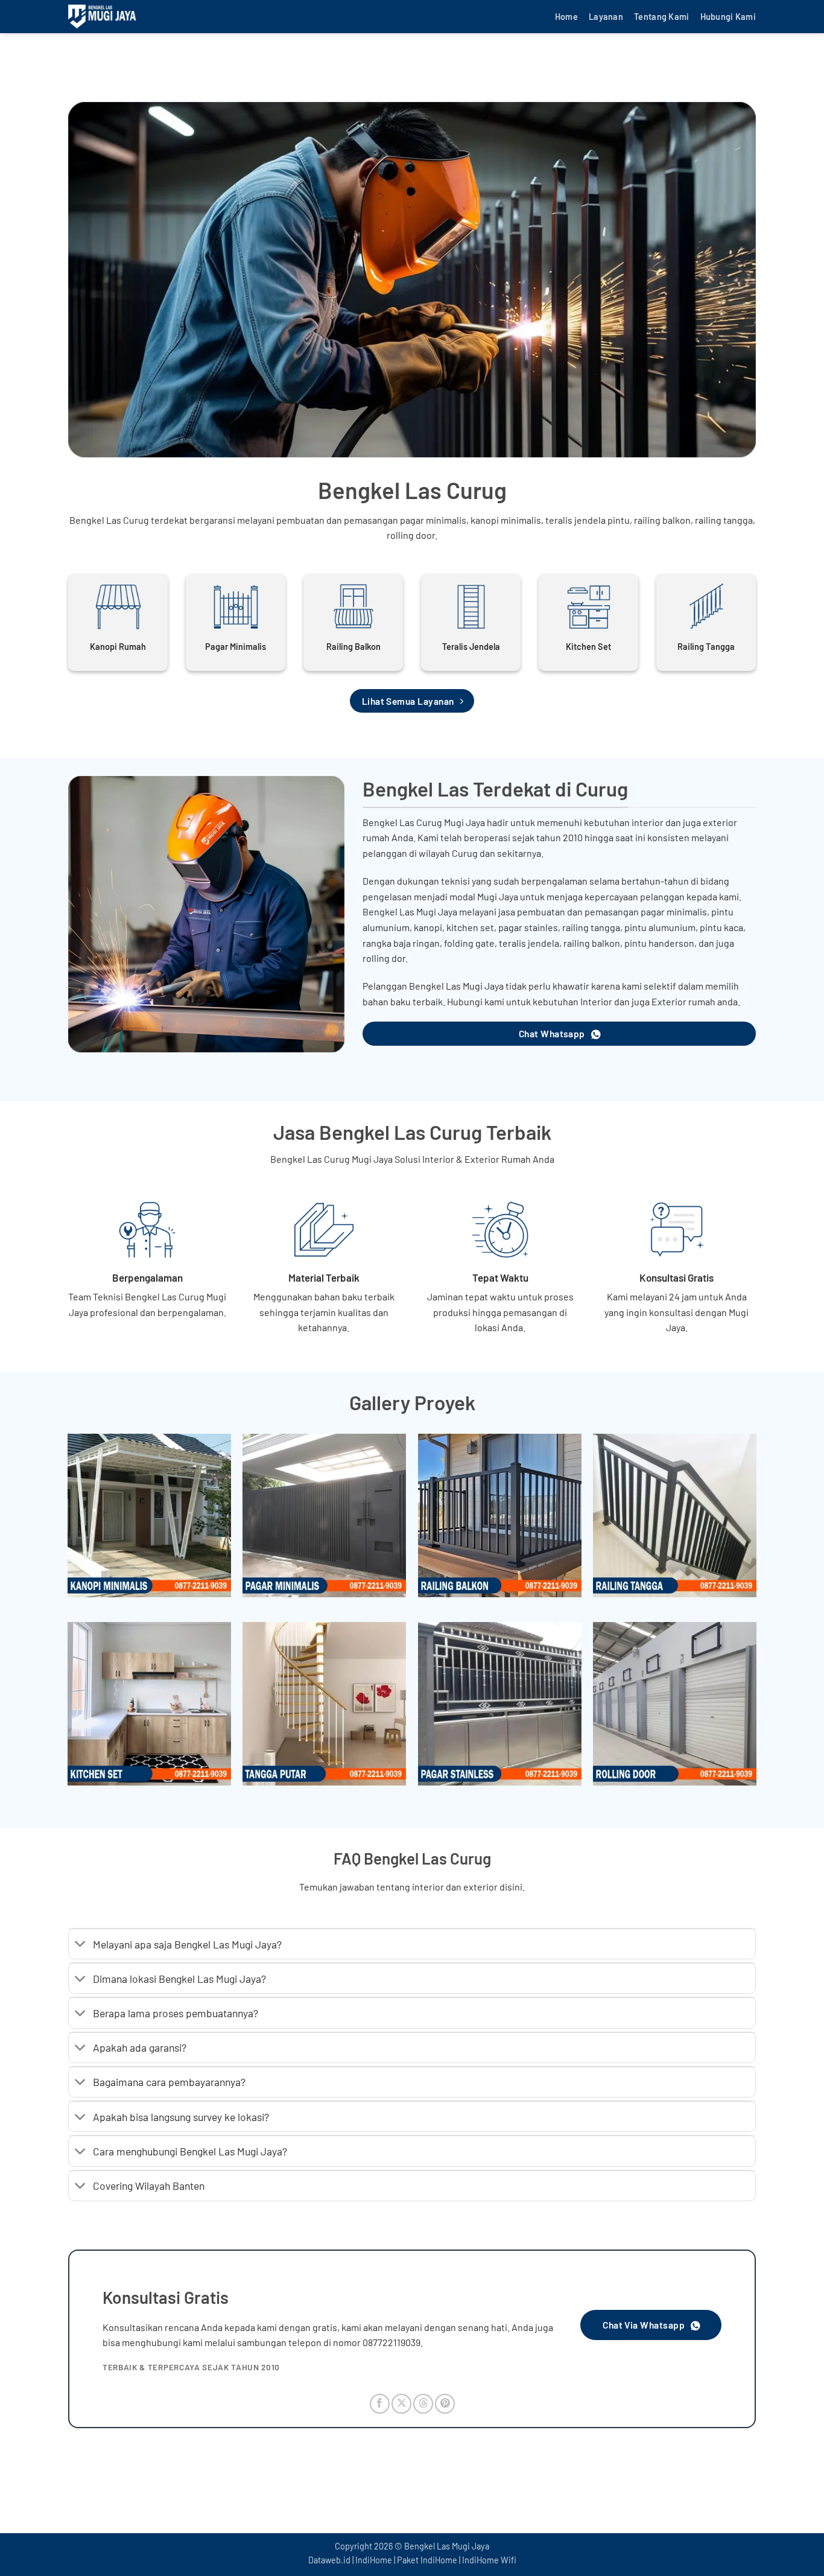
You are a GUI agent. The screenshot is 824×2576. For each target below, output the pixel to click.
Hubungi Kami (728, 17)
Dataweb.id (329, 2560)
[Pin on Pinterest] (445, 2404)
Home (566, 17)
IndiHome (374, 2560)
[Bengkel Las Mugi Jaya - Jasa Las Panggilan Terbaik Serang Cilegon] (128, 17)
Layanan (606, 17)
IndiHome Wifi (489, 2560)
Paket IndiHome (427, 2560)
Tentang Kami (661, 17)
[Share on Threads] (423, 2404)
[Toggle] (81, 1945)
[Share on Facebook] (380, 2404)
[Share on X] (401, 2404)
